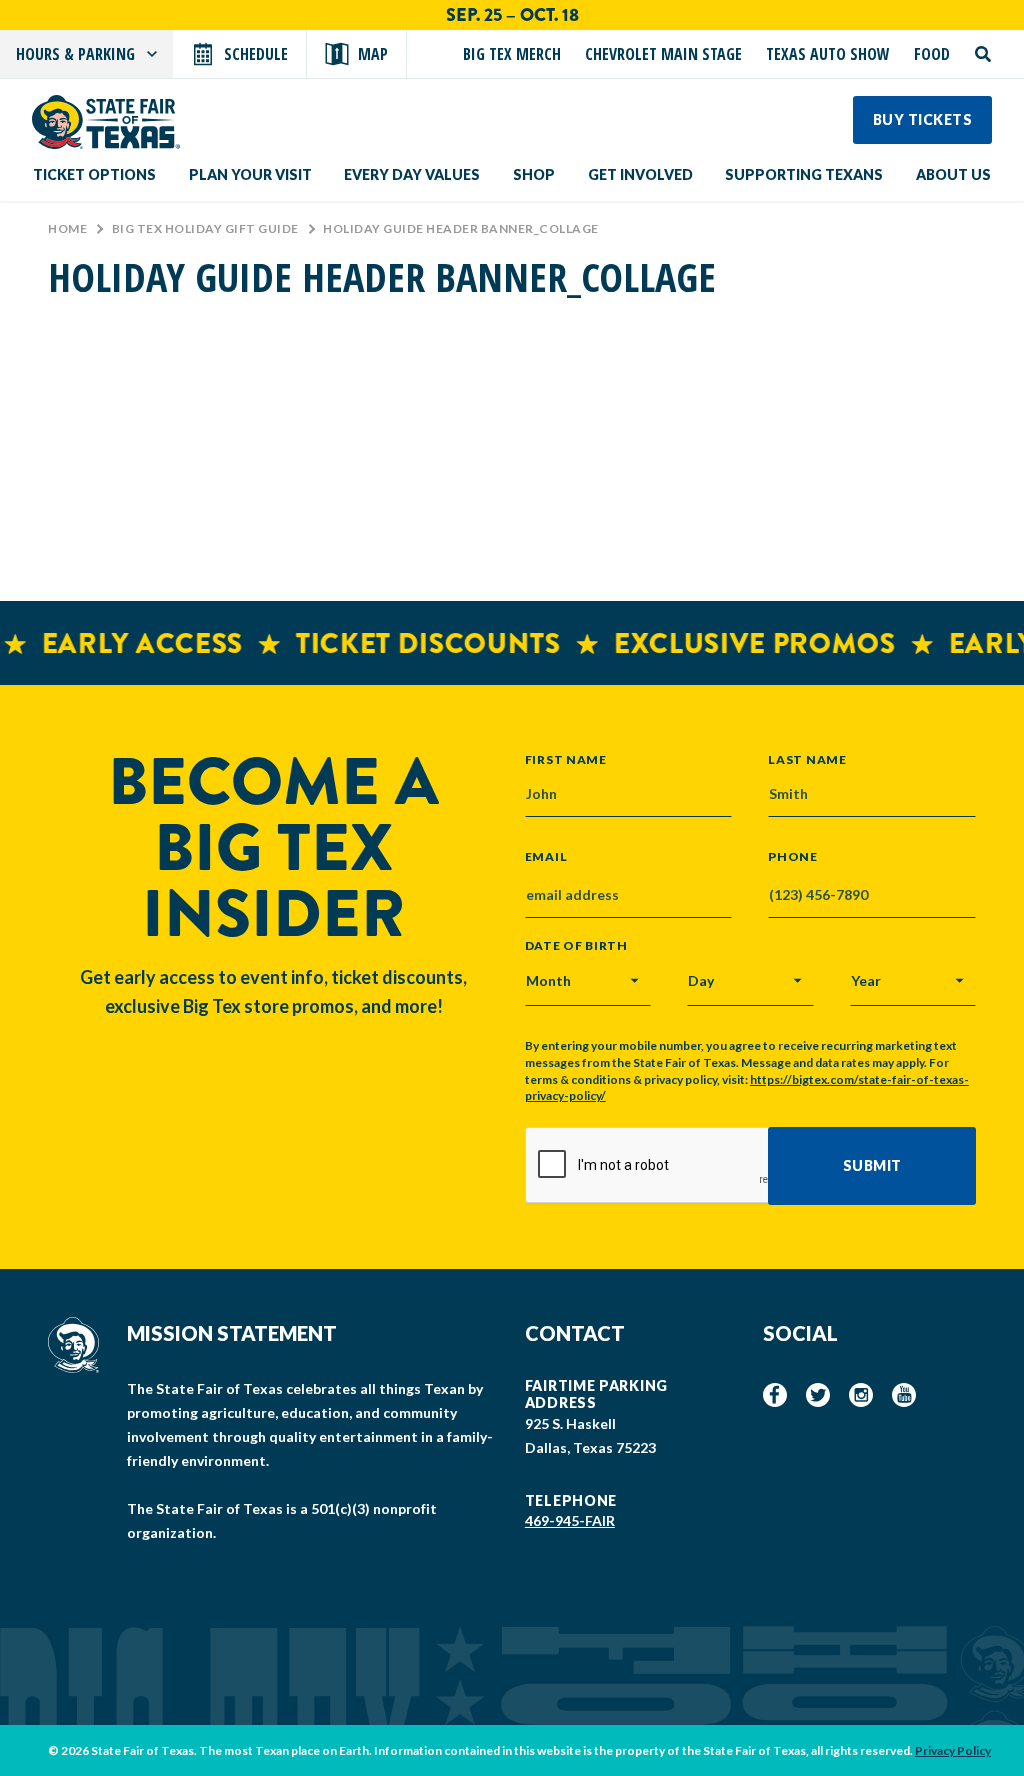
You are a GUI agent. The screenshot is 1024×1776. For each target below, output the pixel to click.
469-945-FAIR (570, 1520)
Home (67, 228)
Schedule (256, 54)
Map (373, 54)
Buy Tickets (923, 119)
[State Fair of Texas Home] (106, 122)
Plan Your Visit (250, 174)
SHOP (534, 174)
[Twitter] (818, 1395)
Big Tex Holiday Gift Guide (205, 228)
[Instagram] (861, 1395)
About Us (953, 174)
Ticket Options (94, 174)
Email (546, 857)
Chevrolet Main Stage (663, 54)
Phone (793, 857)
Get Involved (640, 174)
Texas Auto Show (828, 54)
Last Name (807, 759)
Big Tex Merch (512, 54)
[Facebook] (775, 1395)
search (983, 54)
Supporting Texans (804, 174)
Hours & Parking (75, 54)
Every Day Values (412, 174)
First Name (566, 759)
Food (932, 54)
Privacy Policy (953, 1750)
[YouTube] (904, 1395)
